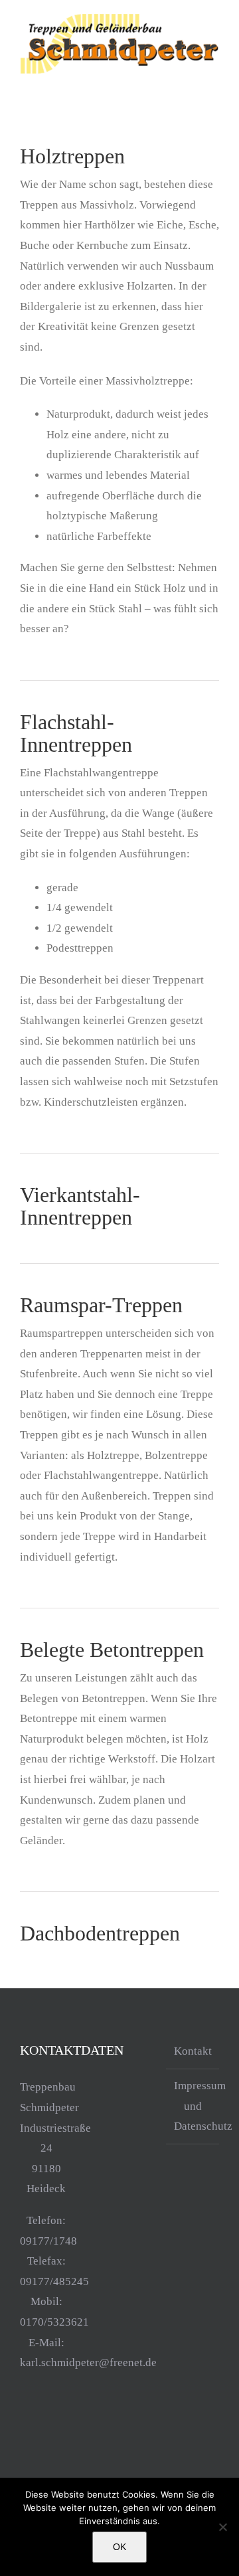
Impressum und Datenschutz (193, 2106)
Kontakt (193, 2051)
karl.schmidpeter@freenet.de (88, 2362)
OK (119, 2547)
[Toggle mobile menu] (214, 82)
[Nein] (222, 2527)
